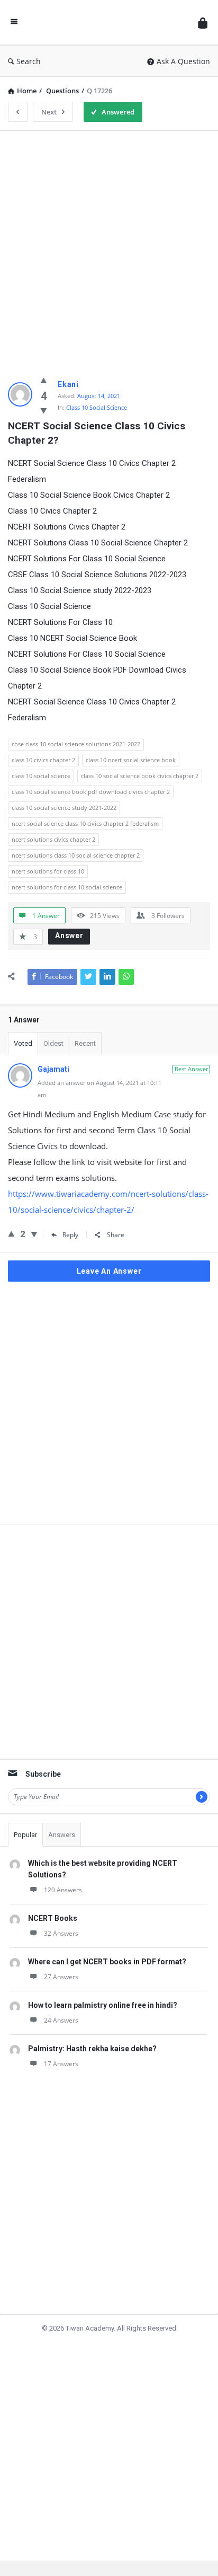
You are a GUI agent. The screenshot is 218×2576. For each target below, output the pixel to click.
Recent (85, 1043)
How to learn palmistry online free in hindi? (103, 2005)
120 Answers (63, 1890)
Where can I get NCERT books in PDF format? (107, 1962)
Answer (69, 936)
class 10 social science (41, 776)
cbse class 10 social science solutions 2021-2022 (76, 744)
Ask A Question (183, 61)
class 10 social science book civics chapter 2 (140, 776)
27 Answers (61, 1977)
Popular (25, 1835)
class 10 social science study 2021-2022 (64, 808)
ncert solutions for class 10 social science (67, 887)
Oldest (53, 1043)
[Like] (44, 380)
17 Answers (61, 2064)
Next (49, 112)
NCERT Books (53, 1918)
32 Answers (61, 1933)
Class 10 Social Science (97, 407)
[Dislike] (44, 410)
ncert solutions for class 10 (48, 871)
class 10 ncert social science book (131, 760)
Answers (62, 1835)
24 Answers (61, 2020)
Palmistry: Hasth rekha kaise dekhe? (92, 2049)
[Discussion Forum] (108, 23)
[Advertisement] (109, 248)
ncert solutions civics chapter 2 (53, 839)
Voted (23, 1043)
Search (29, 61)
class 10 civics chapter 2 (43, 760)
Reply (70, 1235)
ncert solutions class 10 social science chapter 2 (76, 855)
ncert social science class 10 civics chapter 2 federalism (85, 823)
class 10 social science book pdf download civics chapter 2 (91, 792)
